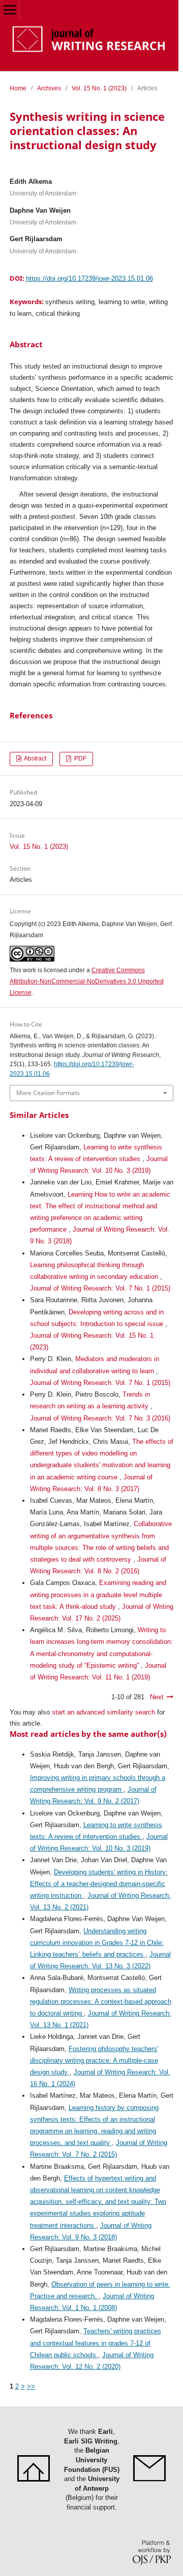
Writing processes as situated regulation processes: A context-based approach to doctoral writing (101, 2002)
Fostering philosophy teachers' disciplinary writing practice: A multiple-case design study (94, 2060)
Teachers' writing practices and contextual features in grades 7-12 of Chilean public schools (96, 2343)
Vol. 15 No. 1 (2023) (99, 88)
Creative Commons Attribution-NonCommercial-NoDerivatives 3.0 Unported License (87, 981)
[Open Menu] (9, 9)
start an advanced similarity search (103, 1712)
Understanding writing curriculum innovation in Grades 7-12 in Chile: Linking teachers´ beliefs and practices (97, 1943)
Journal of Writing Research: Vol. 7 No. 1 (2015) (100, 1288)
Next (157, 1697)
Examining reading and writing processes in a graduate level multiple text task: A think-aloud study (98, 1594)
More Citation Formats (48, 1093)
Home (18, 88)
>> (31, 2386)
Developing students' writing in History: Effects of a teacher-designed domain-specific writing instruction (99, 1884)
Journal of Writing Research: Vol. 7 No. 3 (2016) (100, 1418)
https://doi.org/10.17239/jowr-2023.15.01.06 (89, 278)
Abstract (35, 758)
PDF (80, 758)
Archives (49, 88)
